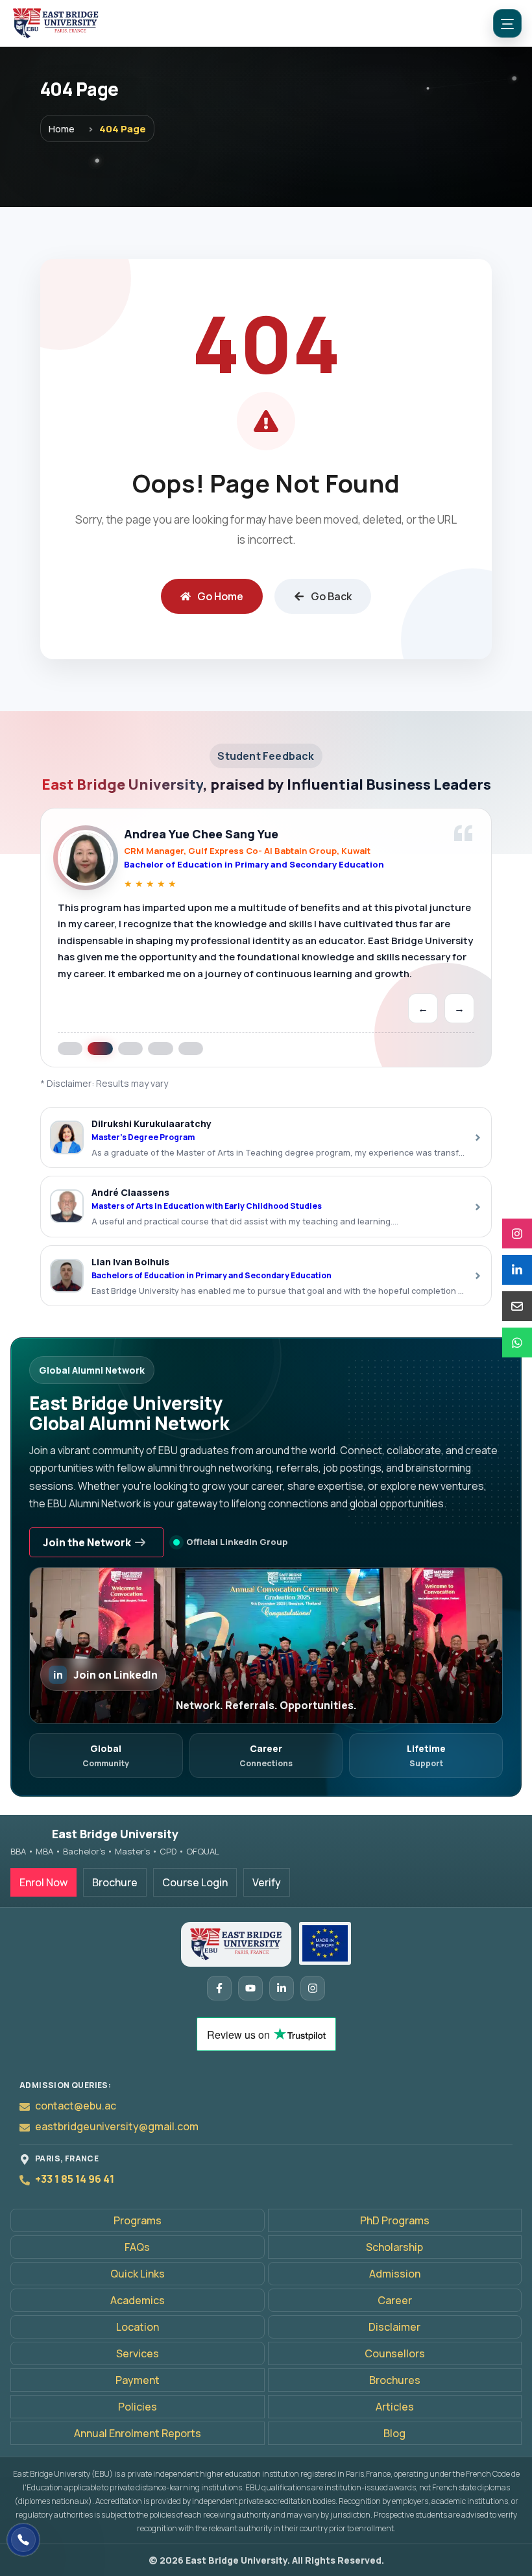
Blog (394, 2433)
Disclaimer (394, 2327)
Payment (138, 2380)
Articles (395, 2407)
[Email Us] (517, 1306)
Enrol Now (43, 1882)
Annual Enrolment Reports (138, 2433)
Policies (138, 2407)
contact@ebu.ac (76, 2106)
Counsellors (395, 2353)
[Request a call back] (23, 2540)
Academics (138, 2300)
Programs (138, 2220)
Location (138, 2327)
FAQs (137, 2247)
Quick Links (138, 2274)
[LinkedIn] (517, 1270)
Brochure (115, 1882)
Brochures (395, 2380)
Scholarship (394, 2247)
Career (395, 2300)
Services (138, 2353)
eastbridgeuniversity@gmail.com (117, 2126)
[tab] (70, 1048)
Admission (395, 2274)
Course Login (195, 1882)
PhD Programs (395, 2220)
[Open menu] (507, 23)
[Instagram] (517, 1233)
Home (62, 128)
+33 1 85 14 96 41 (75, 2179)
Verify (267, 1882)
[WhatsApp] (517, 1343)
